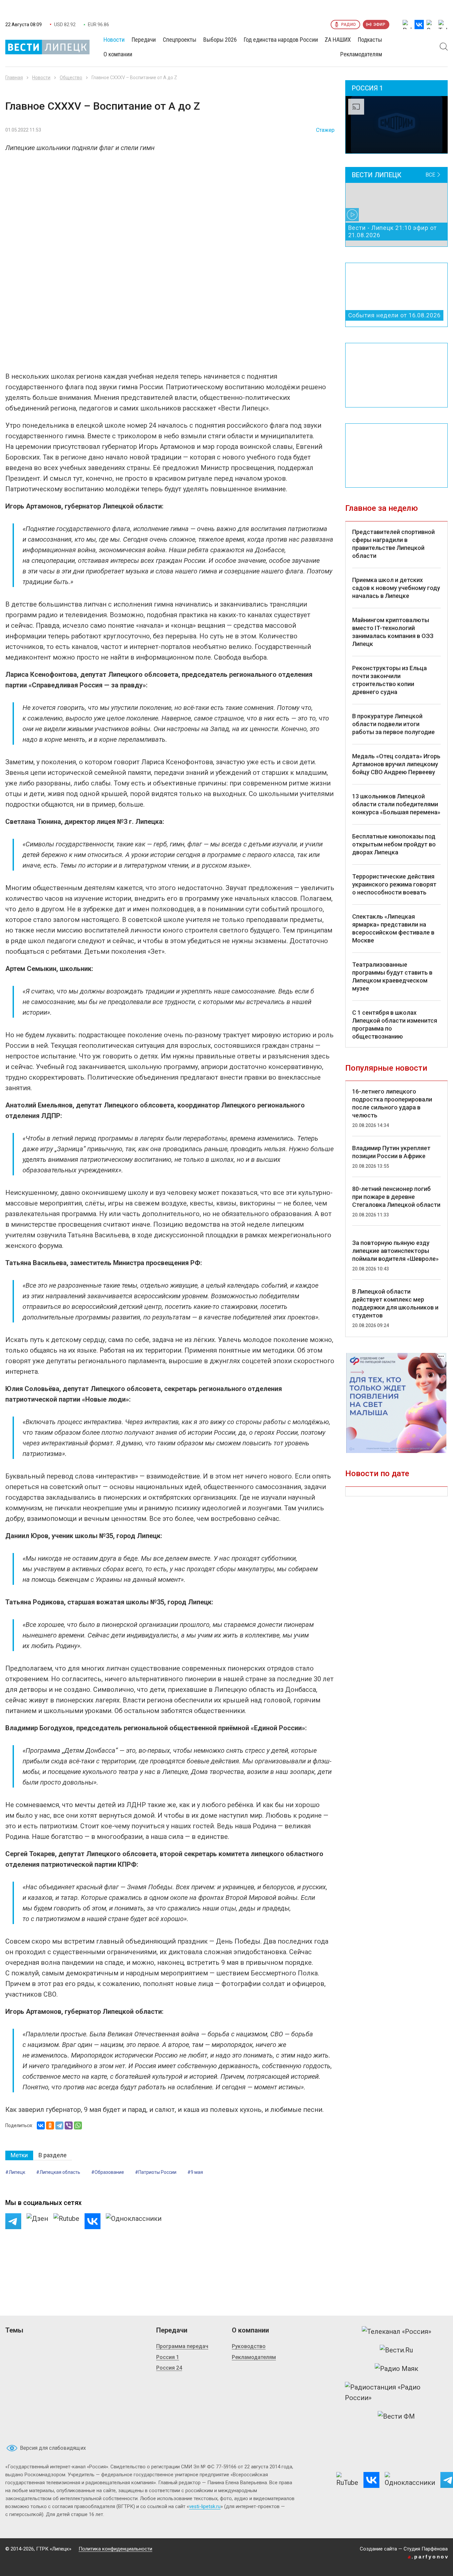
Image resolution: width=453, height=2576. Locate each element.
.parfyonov (428, 2557)
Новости (41, 78)
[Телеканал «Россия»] (396, 2332)
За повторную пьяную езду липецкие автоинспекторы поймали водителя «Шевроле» (395, 1251)
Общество (71, 78)
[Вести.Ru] (396, 2350)
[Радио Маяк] (396, 2369)
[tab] (19, 2155)
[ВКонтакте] (41, 2125)
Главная (14, 78)
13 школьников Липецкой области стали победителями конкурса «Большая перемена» (396, 804)
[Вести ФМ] (396, 2416)
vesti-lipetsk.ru (205, 2506)
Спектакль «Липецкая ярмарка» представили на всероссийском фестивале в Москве (393, 928)
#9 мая (195, 2172)
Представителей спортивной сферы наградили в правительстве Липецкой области (393, 544)
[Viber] (69, 2125)
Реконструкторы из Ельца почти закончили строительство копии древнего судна (389, 680)
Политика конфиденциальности (115, 2549)
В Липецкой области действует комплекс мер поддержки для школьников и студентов (395, 1303)
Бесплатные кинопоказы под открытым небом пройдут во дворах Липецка (394, 844)
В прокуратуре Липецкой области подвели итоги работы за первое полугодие (393, 724)
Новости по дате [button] (377, 1474)
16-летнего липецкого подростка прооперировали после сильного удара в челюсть (392, 1103)
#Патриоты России (156, 2172)
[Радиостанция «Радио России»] (396, 2392)
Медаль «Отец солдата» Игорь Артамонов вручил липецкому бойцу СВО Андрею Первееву (396, 764)
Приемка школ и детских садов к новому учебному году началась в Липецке (396, 588)
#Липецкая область (58, 2172)
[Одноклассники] (50, 2125)
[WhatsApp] (78, 2125)
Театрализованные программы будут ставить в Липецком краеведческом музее (392, 976)
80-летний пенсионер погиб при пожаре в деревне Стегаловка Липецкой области (396, 1197)
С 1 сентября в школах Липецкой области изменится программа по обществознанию (395, 1024)
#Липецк (15, 2172)
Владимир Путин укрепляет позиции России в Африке (391, 1152)
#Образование (108, 2172)
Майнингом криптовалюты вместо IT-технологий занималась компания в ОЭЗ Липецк (393, 632)
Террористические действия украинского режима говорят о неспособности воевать (394, 884)
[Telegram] (59, 2125)
